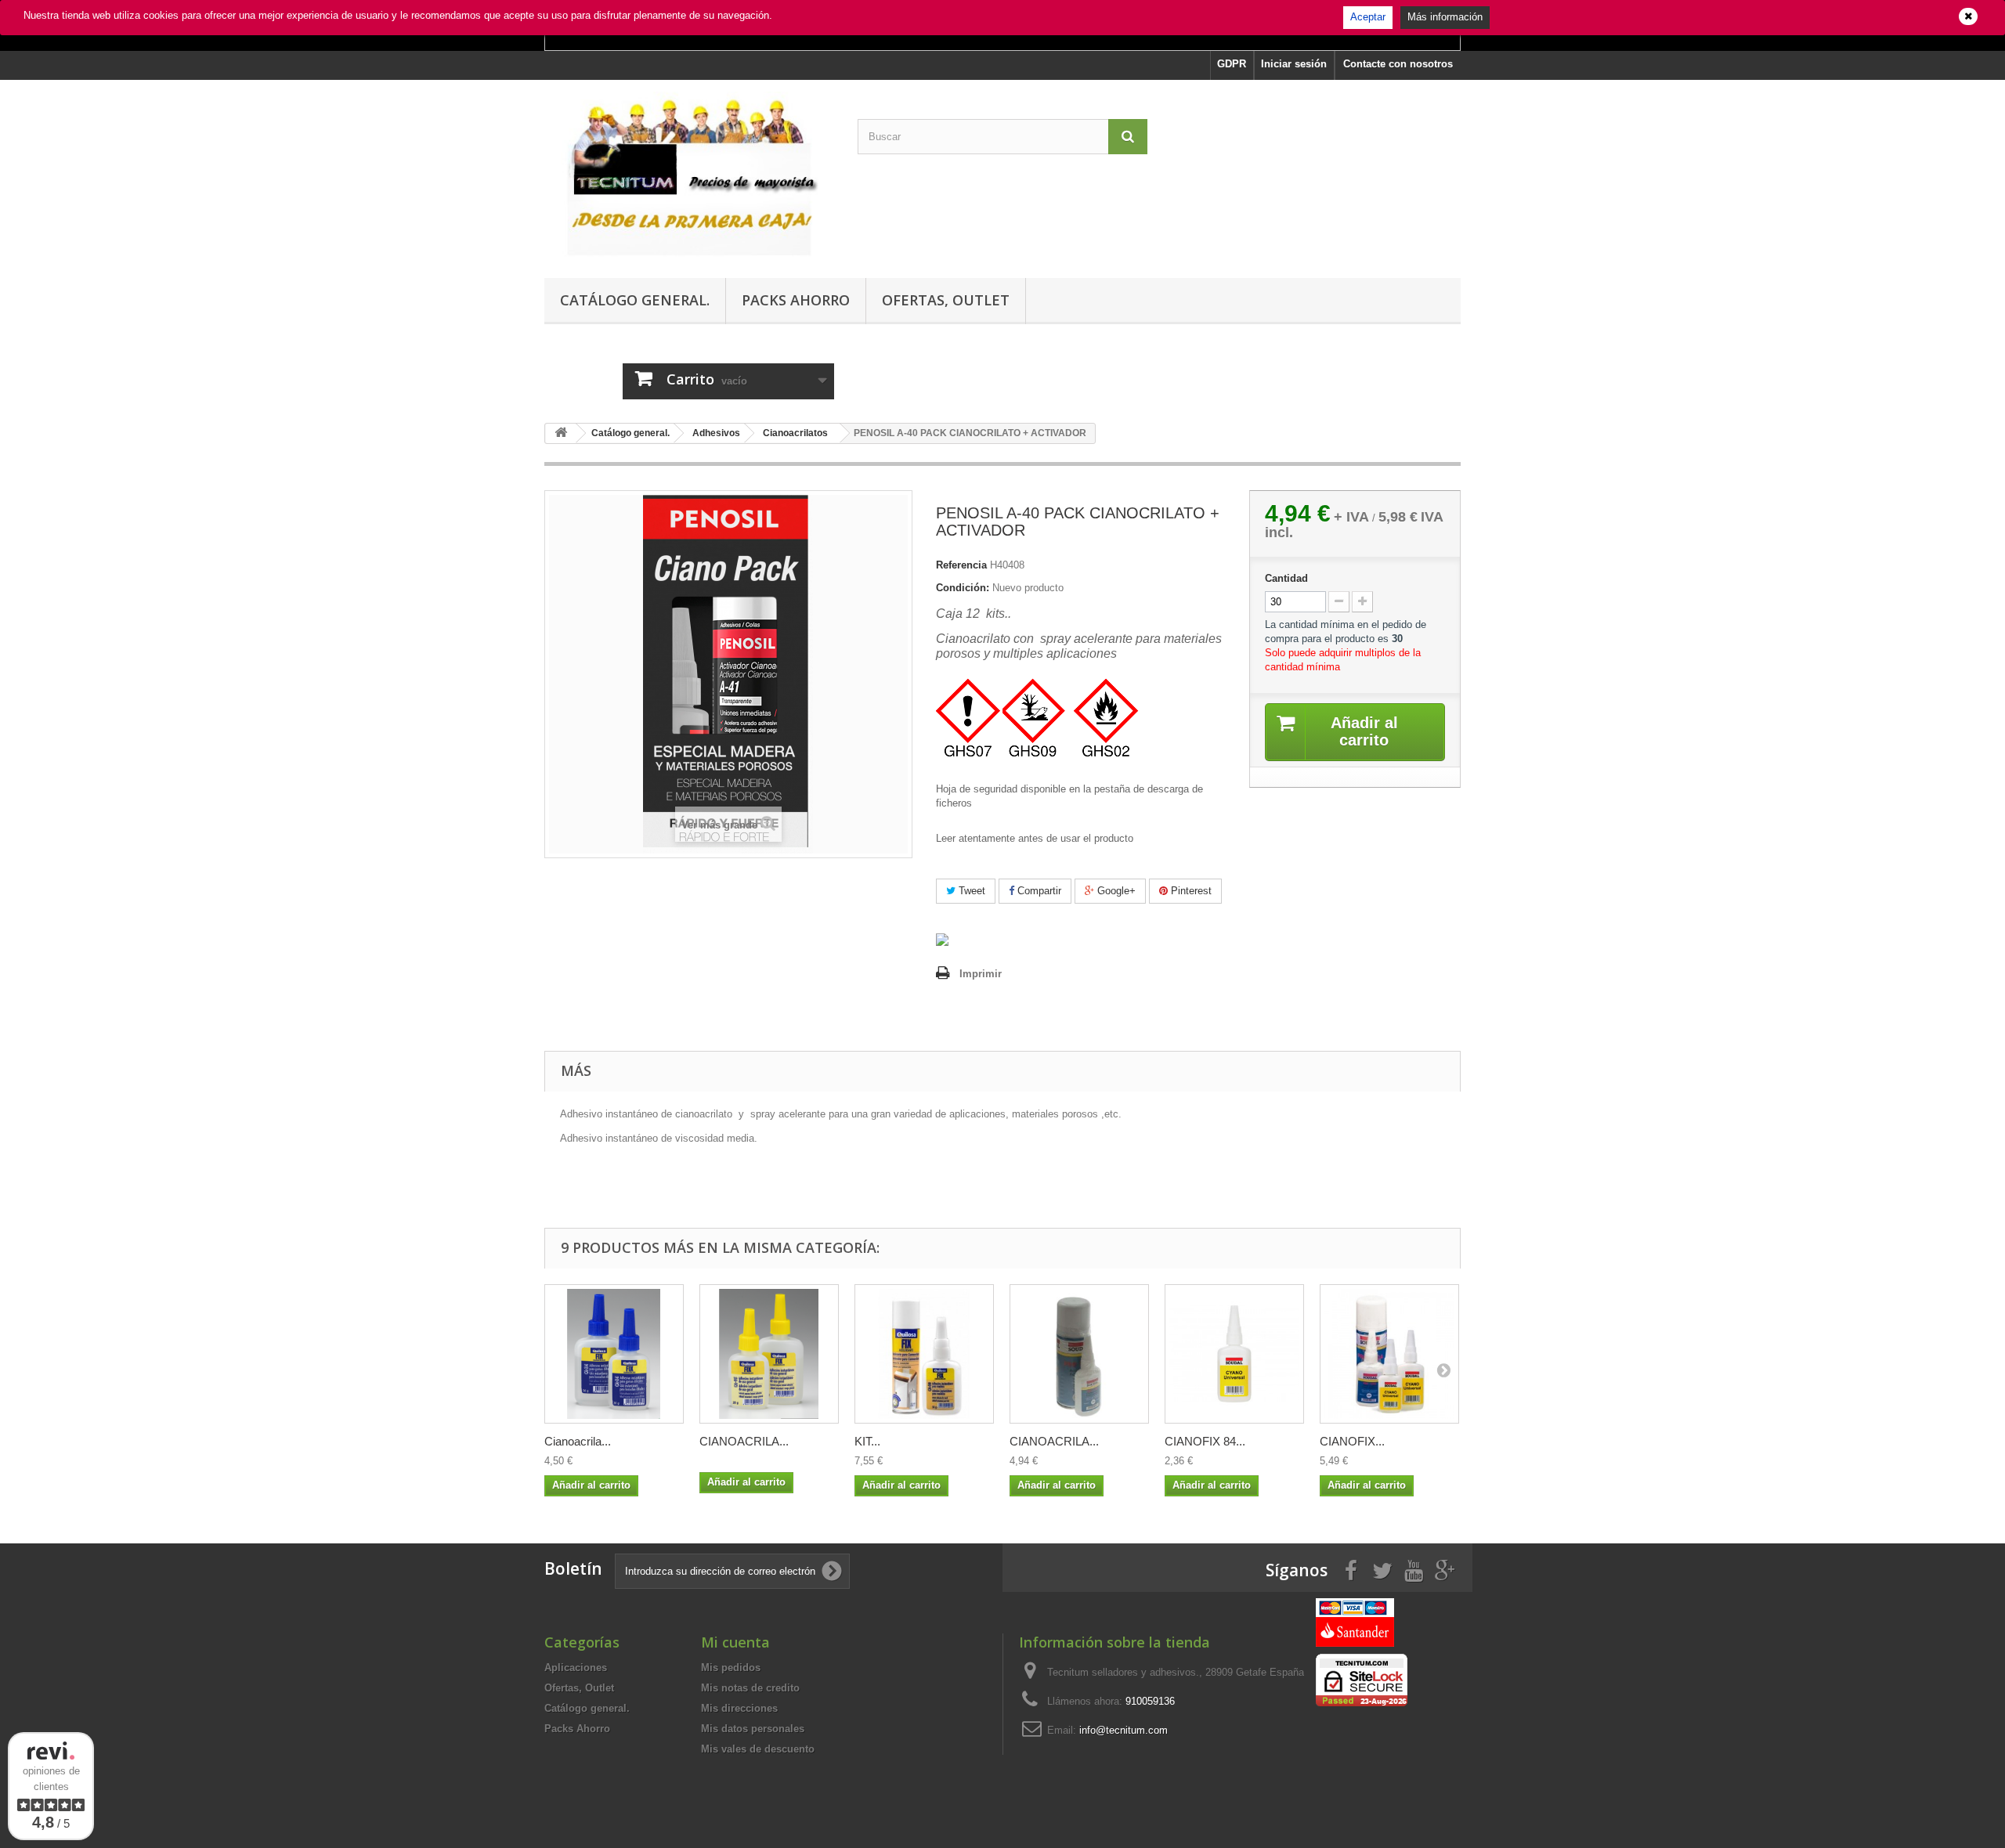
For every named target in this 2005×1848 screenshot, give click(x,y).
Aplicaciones (576, 1668)
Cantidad (1286, 578)
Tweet (970, 891)
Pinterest (1190, 891)
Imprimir (981, 974)
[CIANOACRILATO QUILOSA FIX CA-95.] (769, 1354)
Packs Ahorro (796, 300)
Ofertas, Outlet (946, 300)
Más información (1445, 17)
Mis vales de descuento (758, 1749)
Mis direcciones (739, 1708)
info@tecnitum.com (1124, 1730)
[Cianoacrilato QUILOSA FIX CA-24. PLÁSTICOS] (614, 1354)
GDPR (1232, 64)
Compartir (1038, 891)
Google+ (1115, 891)
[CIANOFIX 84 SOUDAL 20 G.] (1234, 1354)
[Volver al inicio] (561, 433)
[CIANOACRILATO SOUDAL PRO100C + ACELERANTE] (1079, 1354)
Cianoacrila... (578, 1441)
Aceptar (1368, 17)
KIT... (867, 1441)
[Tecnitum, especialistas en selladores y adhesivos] (689, 175)
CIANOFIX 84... (1205, 1441)
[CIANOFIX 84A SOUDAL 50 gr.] (1389, 1354)
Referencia (961, 565)
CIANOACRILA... (744, 1441)
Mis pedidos (731, 1668)
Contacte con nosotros (1398, 64)
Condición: (963, 588)
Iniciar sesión (1294, 64)
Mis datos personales (753, 1729)
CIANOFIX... (1352, 1441)
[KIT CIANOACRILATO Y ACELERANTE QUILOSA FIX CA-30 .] (924, 1354)
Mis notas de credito (750, 1688)
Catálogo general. (635, 300)
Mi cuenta (735, 1642)
